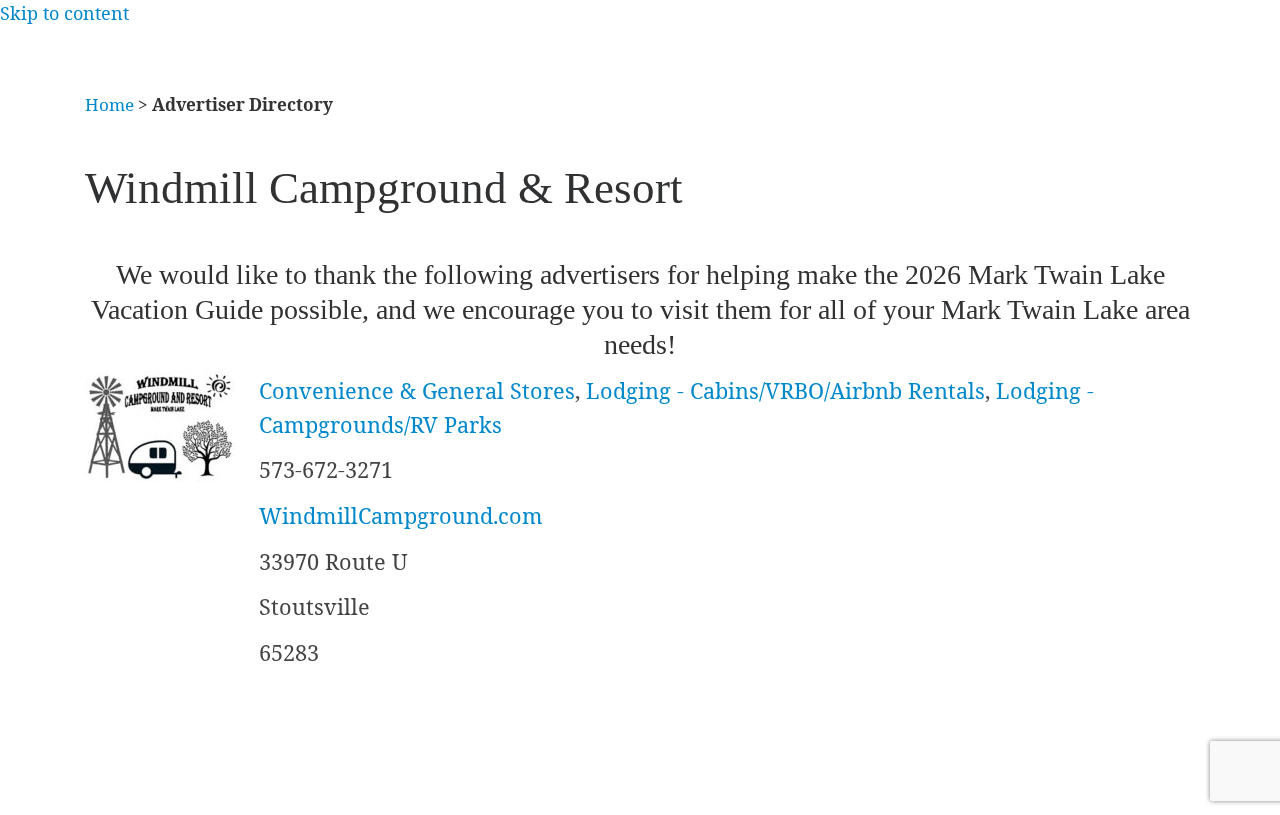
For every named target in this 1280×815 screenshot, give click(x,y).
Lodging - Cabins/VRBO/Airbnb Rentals (785, 390)
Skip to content (64, 13)
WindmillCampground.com (401, 515)
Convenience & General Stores (417, 390)
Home (109, 104)
